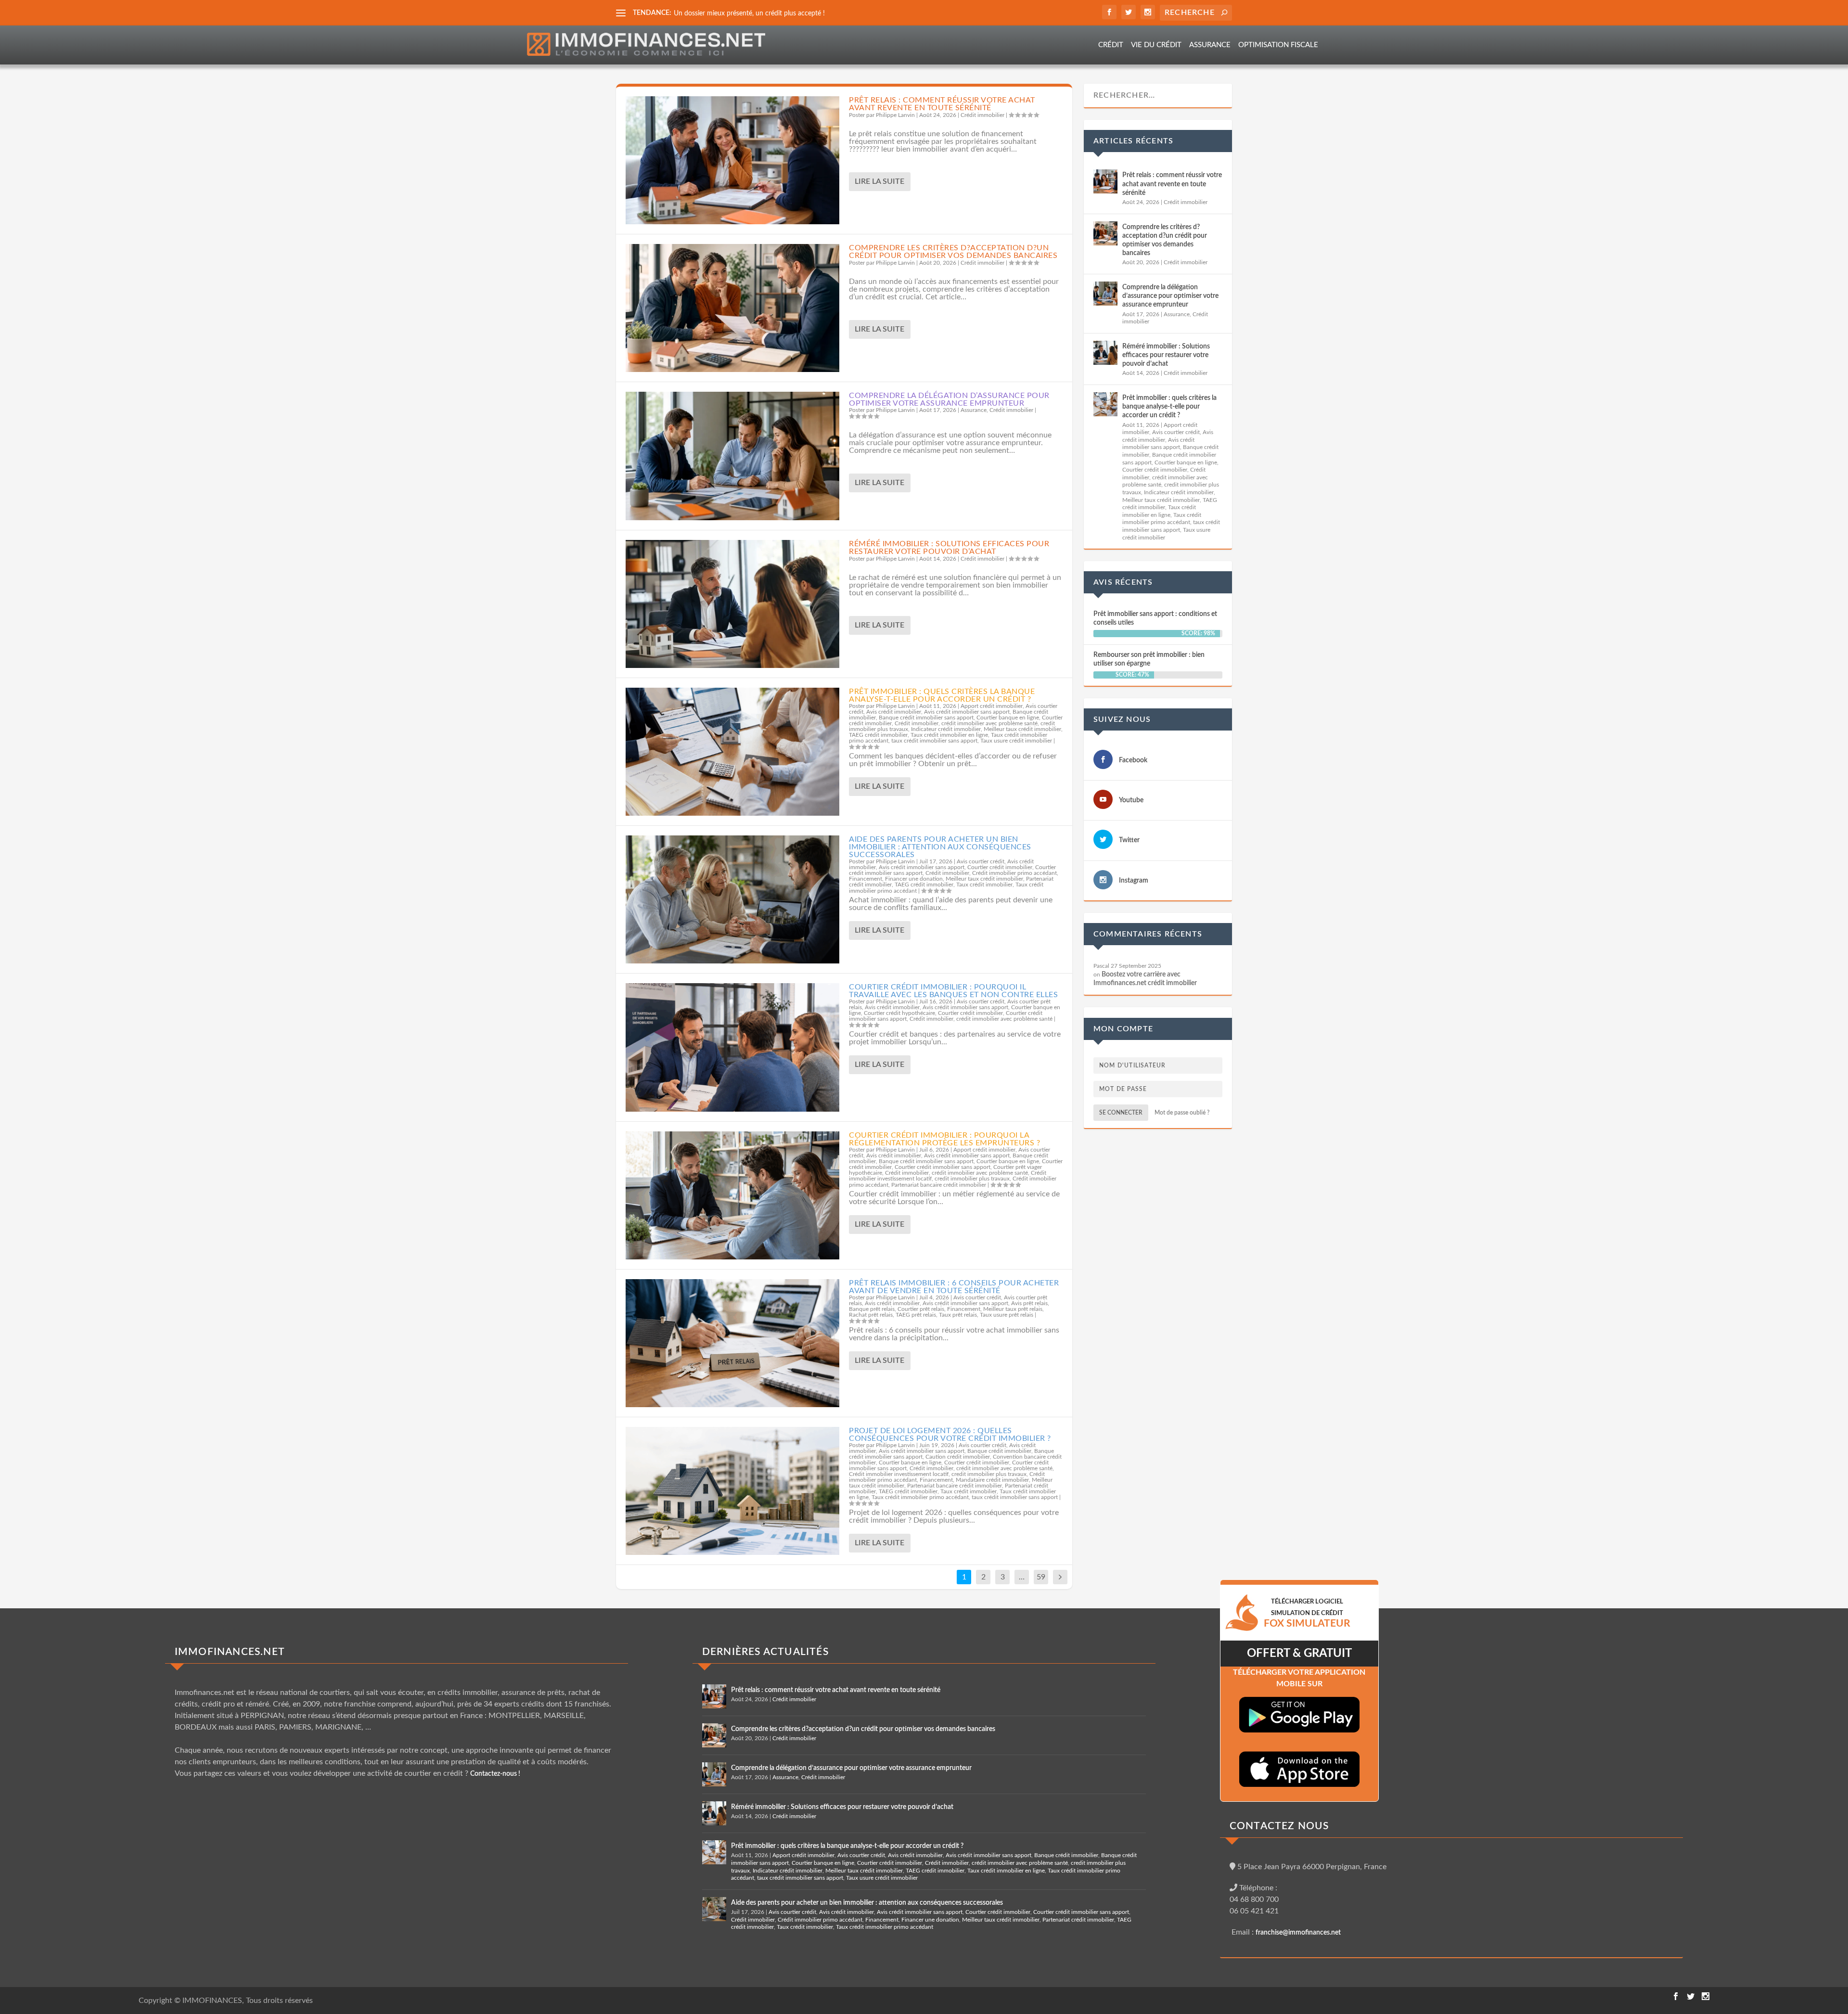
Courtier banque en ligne (1008, 718)
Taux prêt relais (958, 1315)
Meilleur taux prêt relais (1013, 1309)
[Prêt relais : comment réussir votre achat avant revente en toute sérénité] (732, 160)
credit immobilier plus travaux (972, 1179)
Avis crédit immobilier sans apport (967, 712)
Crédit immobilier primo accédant (1014, 873)
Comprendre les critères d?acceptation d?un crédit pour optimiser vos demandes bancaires (953, 252)
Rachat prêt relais (871, 1315)
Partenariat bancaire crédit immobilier (939, 1185)
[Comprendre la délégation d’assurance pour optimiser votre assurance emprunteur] (732, 456)
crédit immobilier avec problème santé (989, 723)
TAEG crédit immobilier (878, 735)
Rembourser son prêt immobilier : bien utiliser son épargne (1149, 659)
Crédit (1111, 45)
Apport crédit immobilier (992, 706)
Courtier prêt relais (921, 1309)
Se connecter (1121, 1113)
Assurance (1210, 45)
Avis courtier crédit (981, 861)
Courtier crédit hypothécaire (899, 1013)
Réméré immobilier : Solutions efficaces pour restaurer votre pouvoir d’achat (949, 548)
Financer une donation (914, 879)
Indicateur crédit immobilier (946, 729)
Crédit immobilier (982, 115)
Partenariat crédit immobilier (1078, 1920)
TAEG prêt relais (916, 1315)
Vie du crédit (1156, 45)
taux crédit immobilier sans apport (934, 741)
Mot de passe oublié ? (1182, 1113)
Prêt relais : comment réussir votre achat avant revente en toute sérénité (942, 104)
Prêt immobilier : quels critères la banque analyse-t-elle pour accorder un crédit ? (942, 695)
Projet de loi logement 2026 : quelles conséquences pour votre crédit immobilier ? (950, 1435)
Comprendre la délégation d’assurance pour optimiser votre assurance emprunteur (949, 399)
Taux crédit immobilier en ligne (949, 735)
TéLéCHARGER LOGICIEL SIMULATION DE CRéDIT (1307, 1613)
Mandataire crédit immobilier (992, 1480)
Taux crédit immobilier (984, 885)
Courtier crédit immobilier (1000, 867)
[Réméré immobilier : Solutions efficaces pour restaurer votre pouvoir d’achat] (732, 604)
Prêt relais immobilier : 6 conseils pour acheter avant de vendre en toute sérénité (954, 1287)
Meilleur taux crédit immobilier (1022, 729)
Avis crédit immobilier (894, 712)
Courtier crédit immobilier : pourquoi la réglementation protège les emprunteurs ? (944, 1139)
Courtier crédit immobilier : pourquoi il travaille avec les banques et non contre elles (953, 991)
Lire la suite (879, 181)
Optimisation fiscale (1278, 45)
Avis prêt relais (1029, 1303)
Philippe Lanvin (895, 115)
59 (1041, 1577)
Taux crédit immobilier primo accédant (920, 1497)
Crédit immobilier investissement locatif (899, 1474)
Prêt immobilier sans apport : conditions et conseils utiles (1155, 618)
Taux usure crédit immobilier (1016, 741)
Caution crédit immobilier (958, 1457)
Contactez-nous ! (495, 1774)
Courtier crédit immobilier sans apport (943, 1167)
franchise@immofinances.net (1298, 1933)
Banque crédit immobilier (999, 1451)
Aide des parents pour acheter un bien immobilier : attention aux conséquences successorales (940, 847)
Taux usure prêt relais (1007, 1315)
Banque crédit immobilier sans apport (926, 718)
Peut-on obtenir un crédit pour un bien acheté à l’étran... (757, 13)
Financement (866, 879)
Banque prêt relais (872, 1309)
